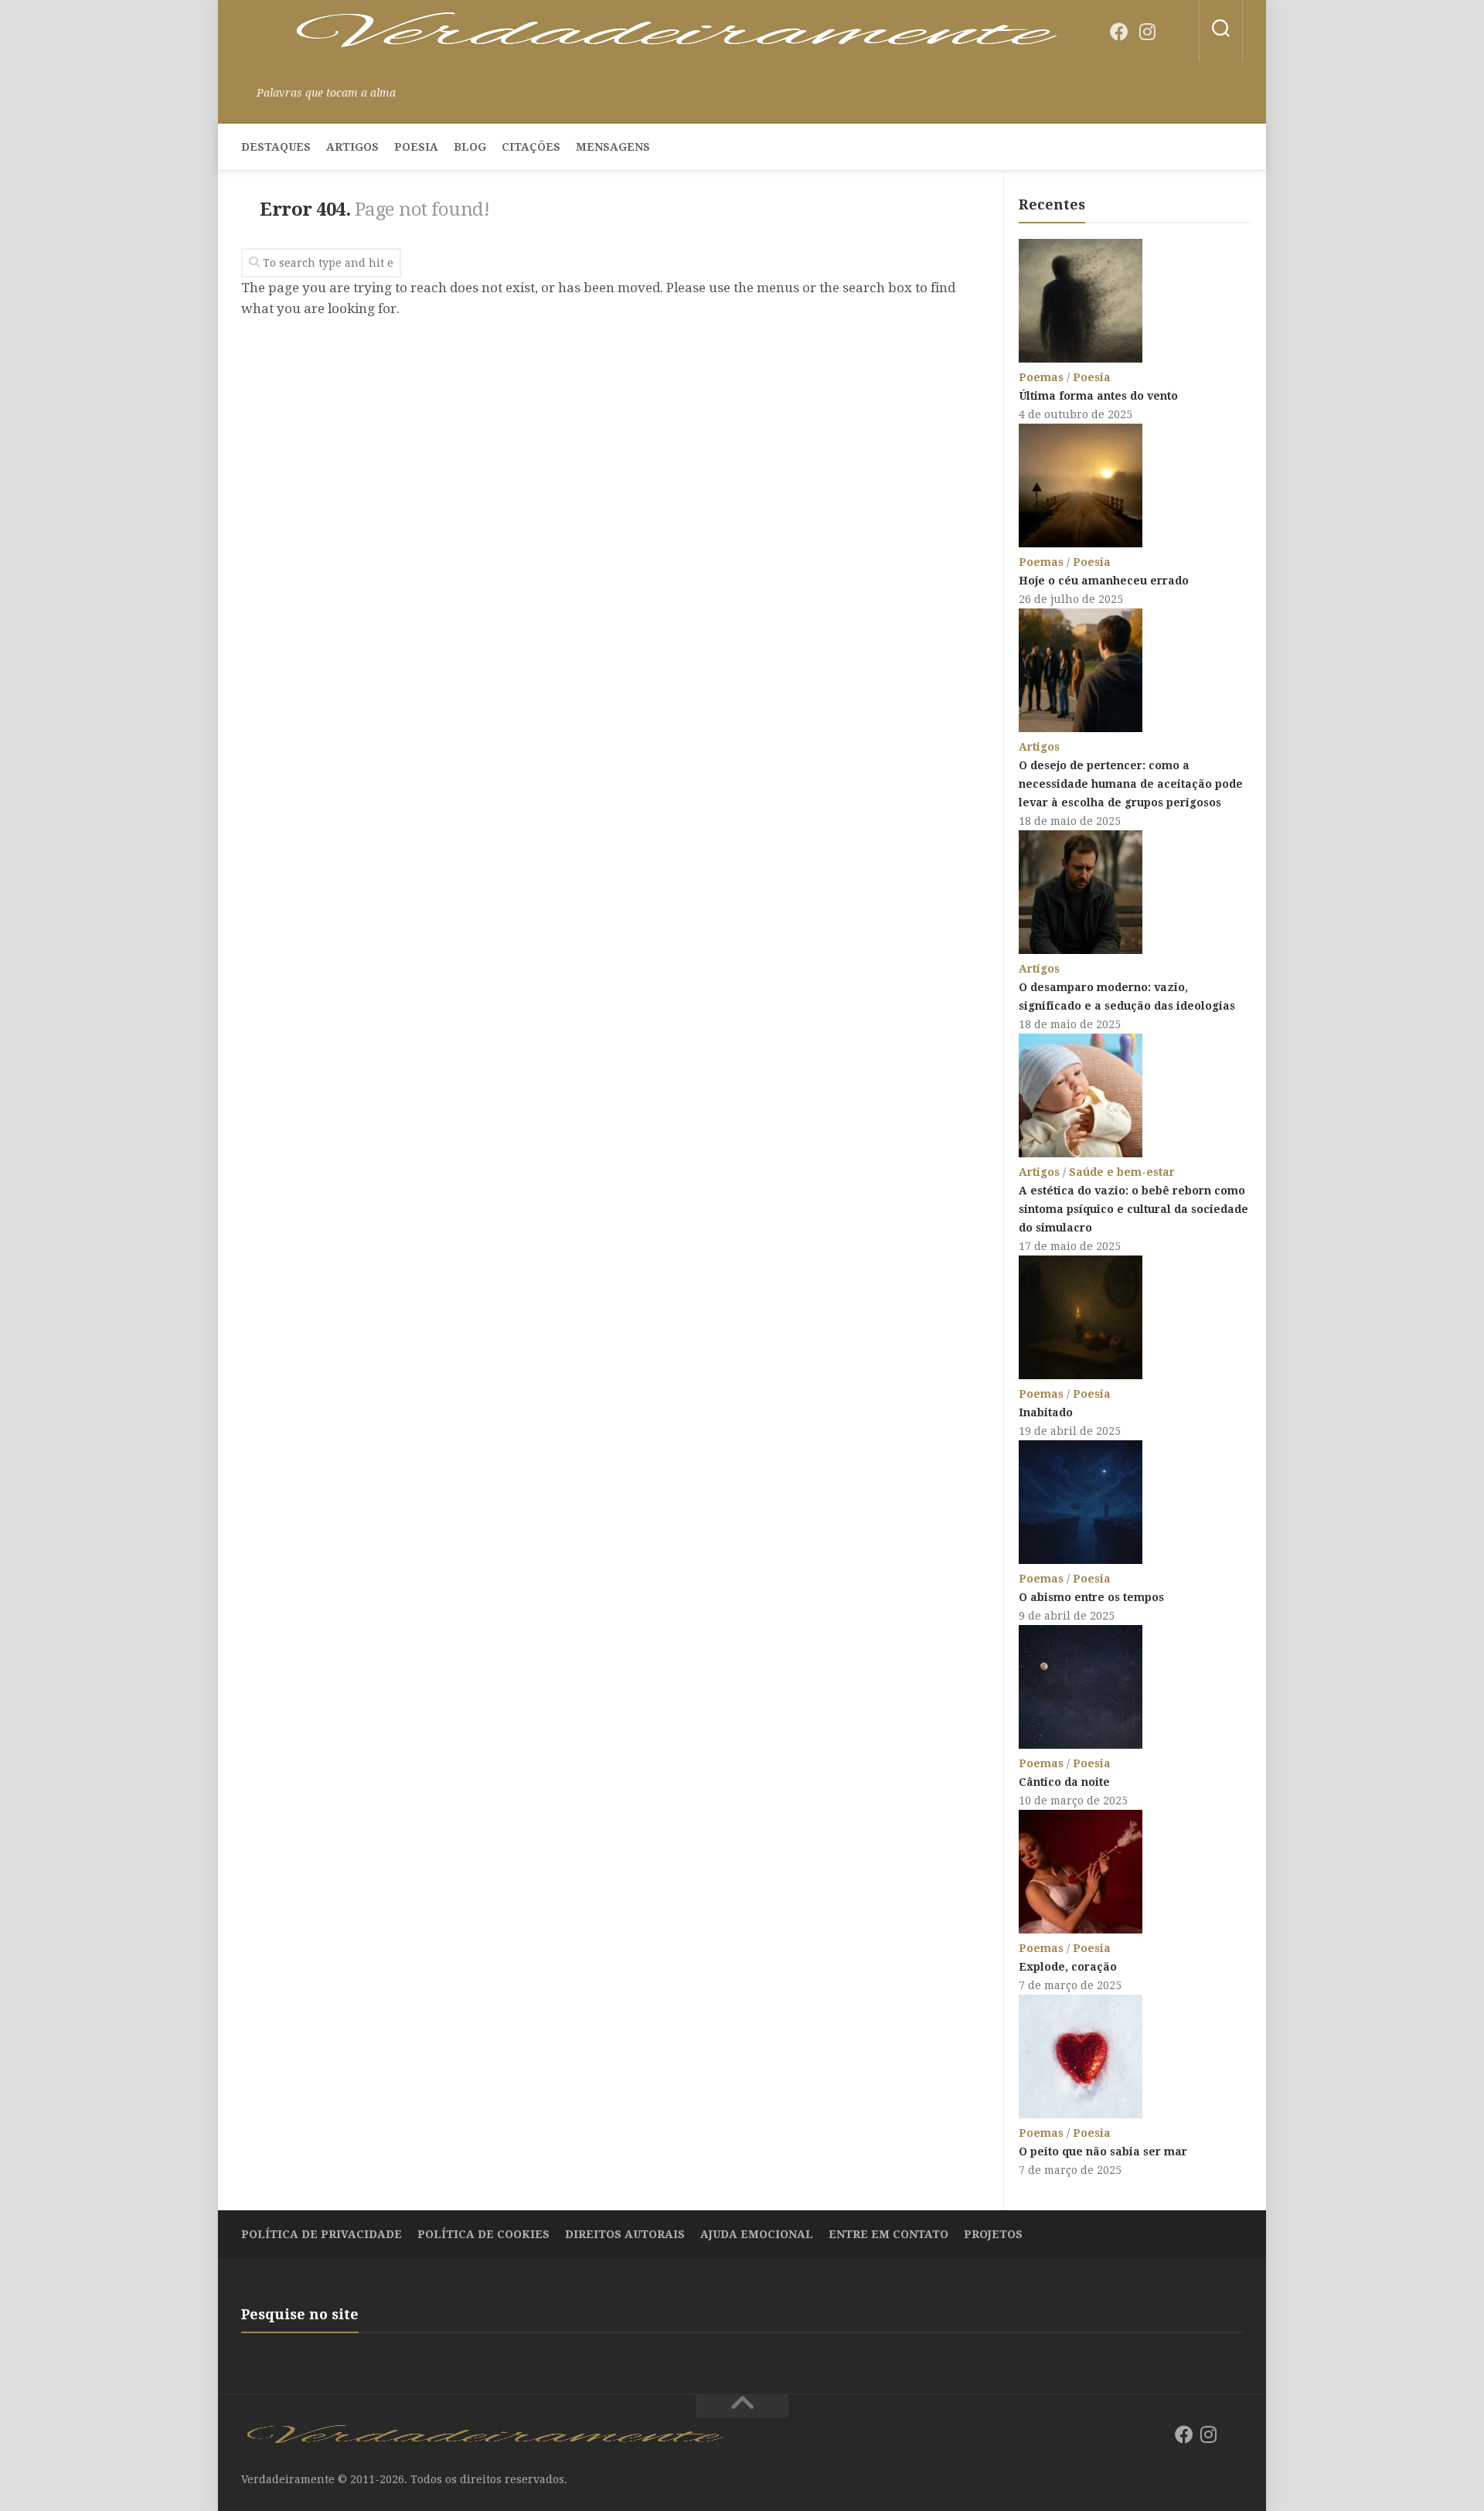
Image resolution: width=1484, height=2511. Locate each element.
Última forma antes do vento (1098, 396)
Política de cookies (483, 2234)
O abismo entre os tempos (1091, 1597)
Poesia (416, 147)
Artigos (352, 147)
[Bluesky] (1175, 32)
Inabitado (1046, 1412)
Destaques (276, 147)
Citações (531, 147)
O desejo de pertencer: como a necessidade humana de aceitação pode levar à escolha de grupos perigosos (1131, 784)
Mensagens (613, 147)
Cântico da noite (1064, 1782)
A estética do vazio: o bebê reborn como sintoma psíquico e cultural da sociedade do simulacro (1133, 1209)
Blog (470, 147)
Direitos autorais (625, 2234)
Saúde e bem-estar (1122, 1172)
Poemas (1041, 377)
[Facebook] (1119, 32)
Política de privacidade (322, 2234)
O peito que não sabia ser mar (1103, 2152)
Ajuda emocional (757, 2234)
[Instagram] (1147, 32)
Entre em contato (888, 2234)
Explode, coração (1068, 1967)
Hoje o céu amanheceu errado (1104, 581)
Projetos (993, 2234)
